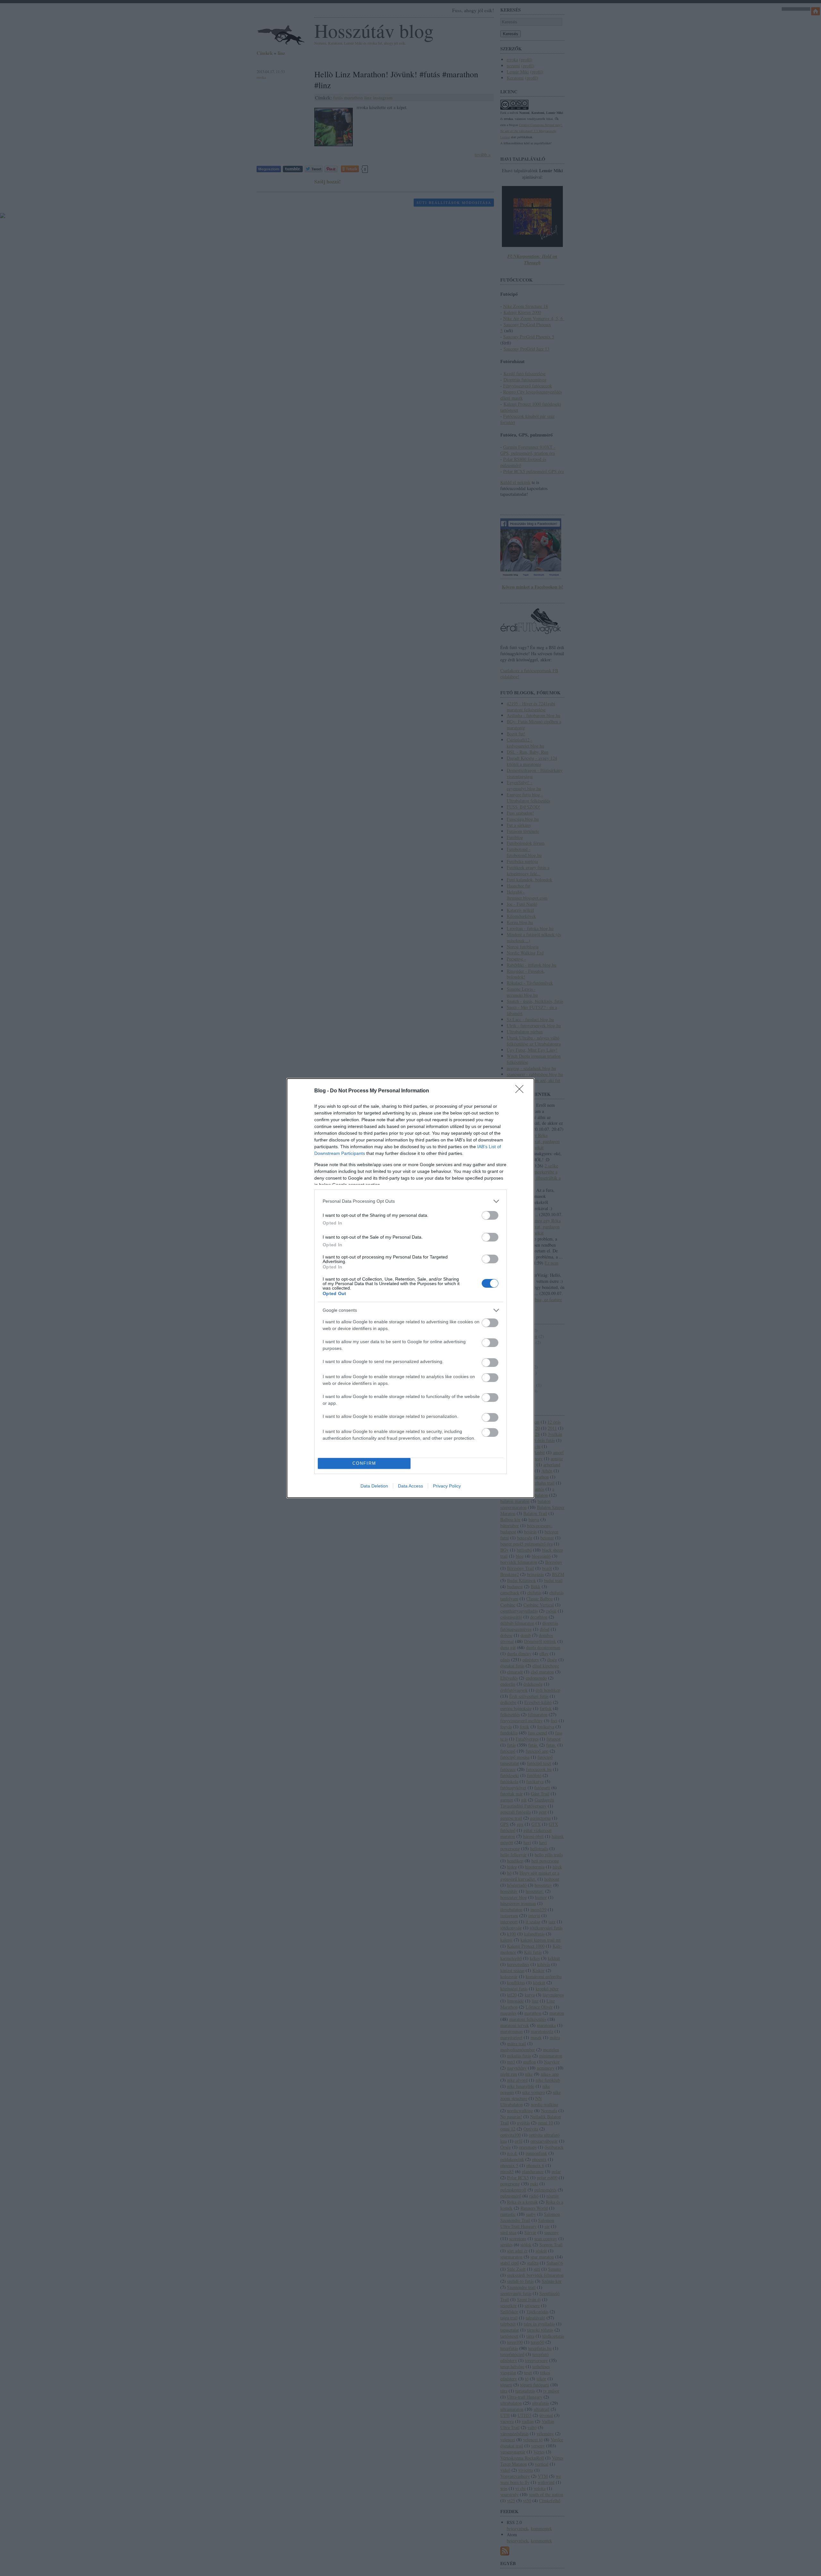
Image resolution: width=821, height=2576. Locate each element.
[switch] (490, 1215)
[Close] (521, 1091)
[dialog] (410, 1288)
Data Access (410, 1486)
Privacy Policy (447, 1486)
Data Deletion (374, 1486)
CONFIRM (364, 1463)
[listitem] (410, 1201)
